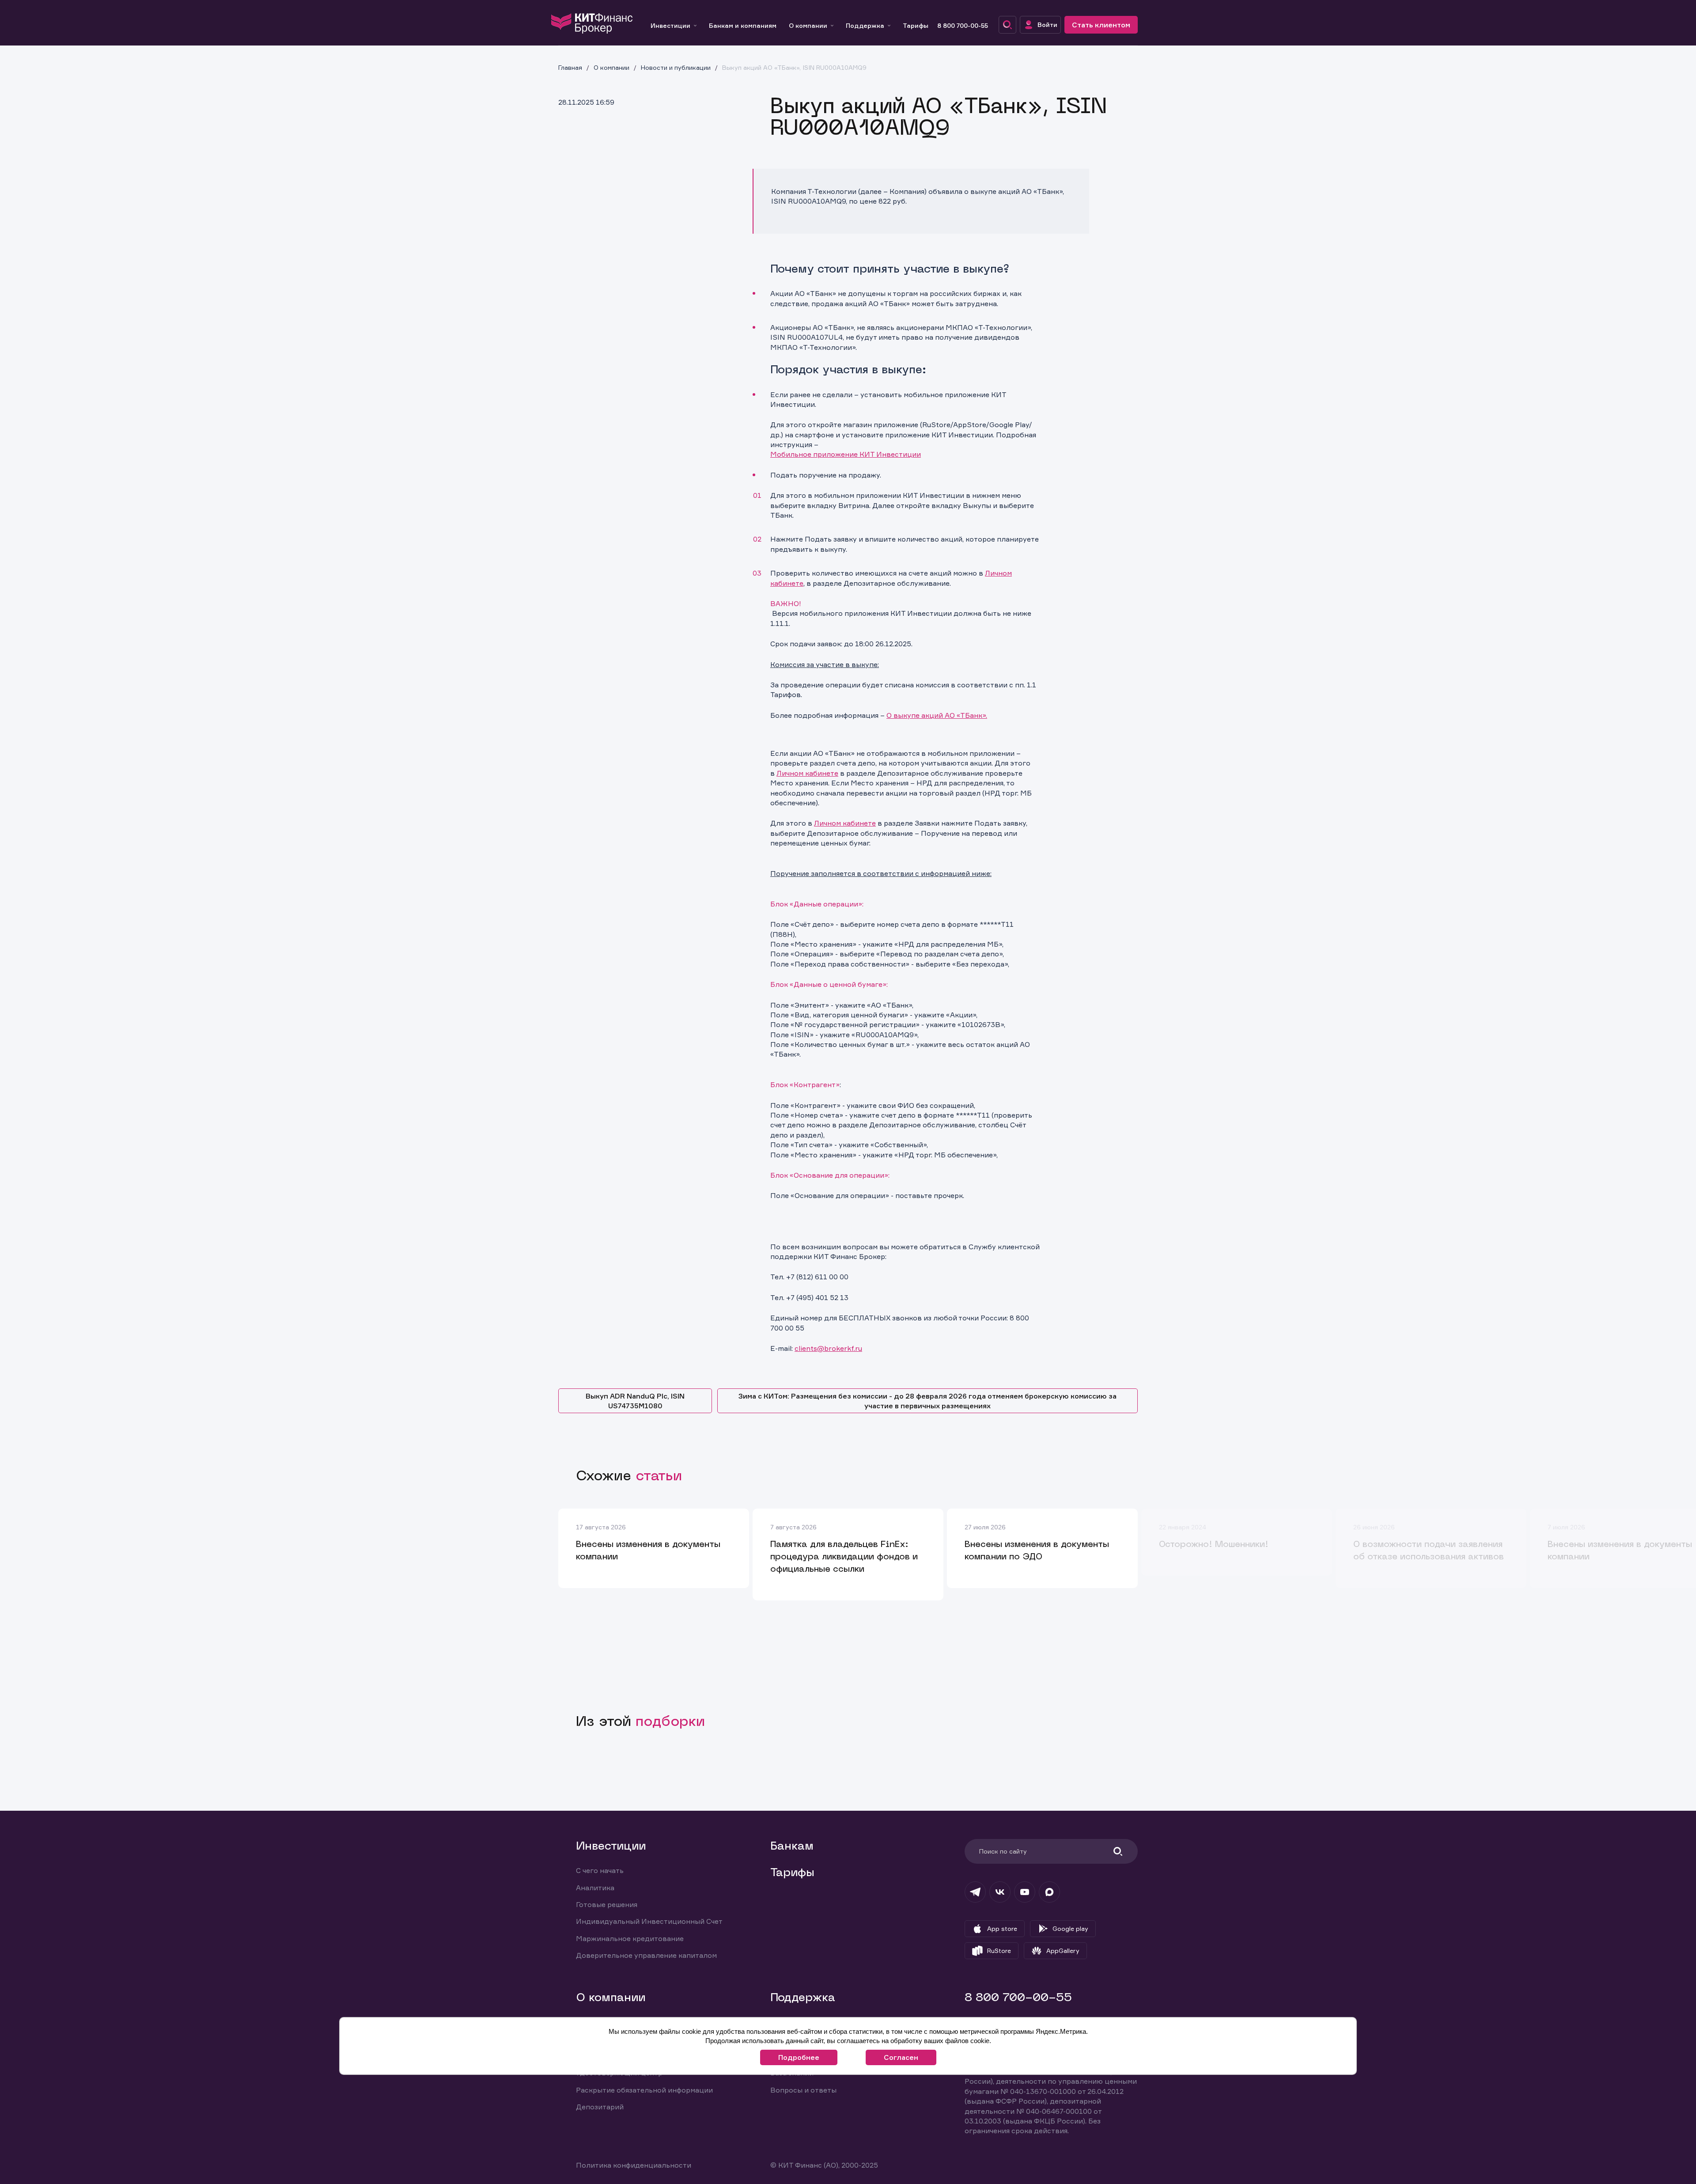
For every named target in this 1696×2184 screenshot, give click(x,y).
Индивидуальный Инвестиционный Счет (649, 1921)
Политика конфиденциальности (634, 2165)
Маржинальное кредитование (630, 1938)
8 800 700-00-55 (963, 25)
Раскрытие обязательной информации (644, 2090)
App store (1002, 1928)
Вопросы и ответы (803, 2090)
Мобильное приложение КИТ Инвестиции (846, 454)
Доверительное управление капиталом (646, 1955)
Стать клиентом (1101, 25)
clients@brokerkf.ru (828, 1348)
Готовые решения (607, 1904)
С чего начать (600, 1870)
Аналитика (595, 1888)
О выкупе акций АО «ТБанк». (937, 715)
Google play (1070, 1928)
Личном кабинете (807, 773)
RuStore (999, 1951)
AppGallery (1063, 1951)
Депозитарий (600, 2107)
